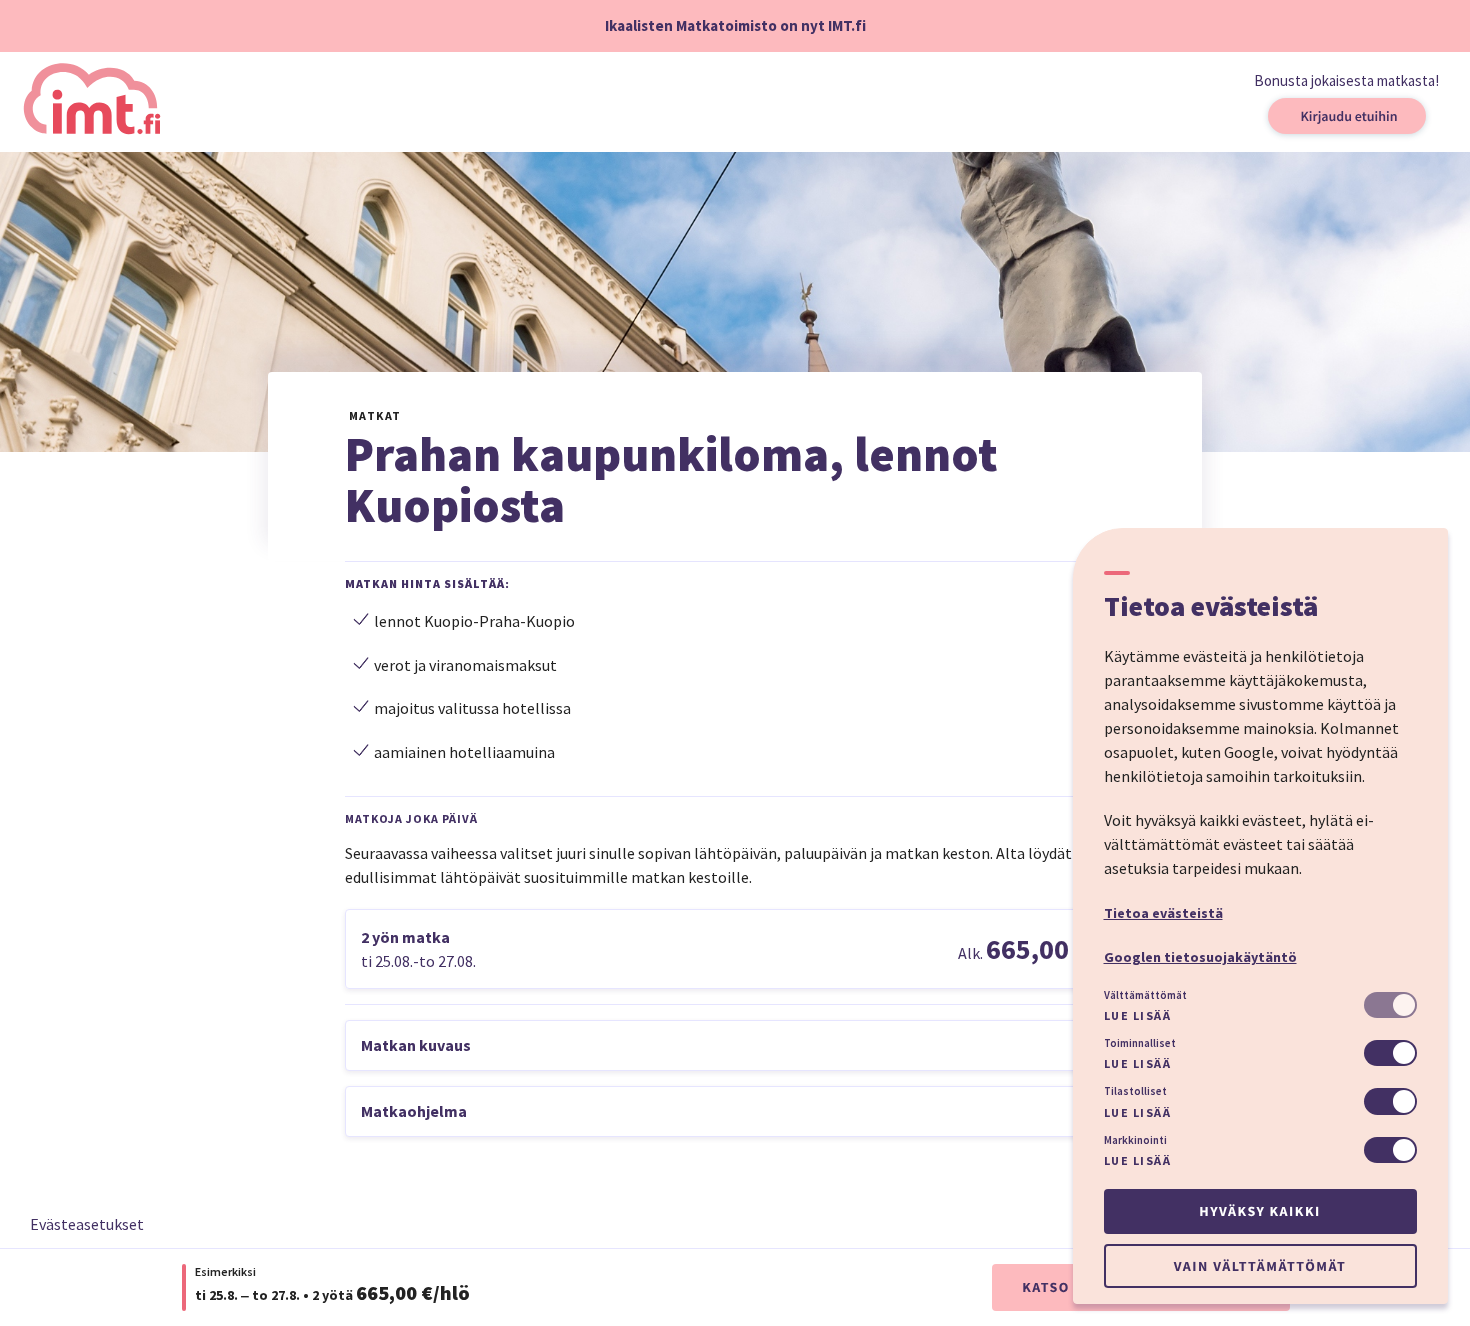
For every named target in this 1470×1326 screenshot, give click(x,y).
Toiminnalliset (1140, 1043)
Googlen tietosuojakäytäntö (1200, 957)
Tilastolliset (1135, 1091)
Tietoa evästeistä (1163, 913)
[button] (735, 949)
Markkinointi (1135, 1140)
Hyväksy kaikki (1259, 1211)
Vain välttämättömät (1260, 1266)
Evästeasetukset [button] (87, 1224)
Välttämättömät (1145, 995)
